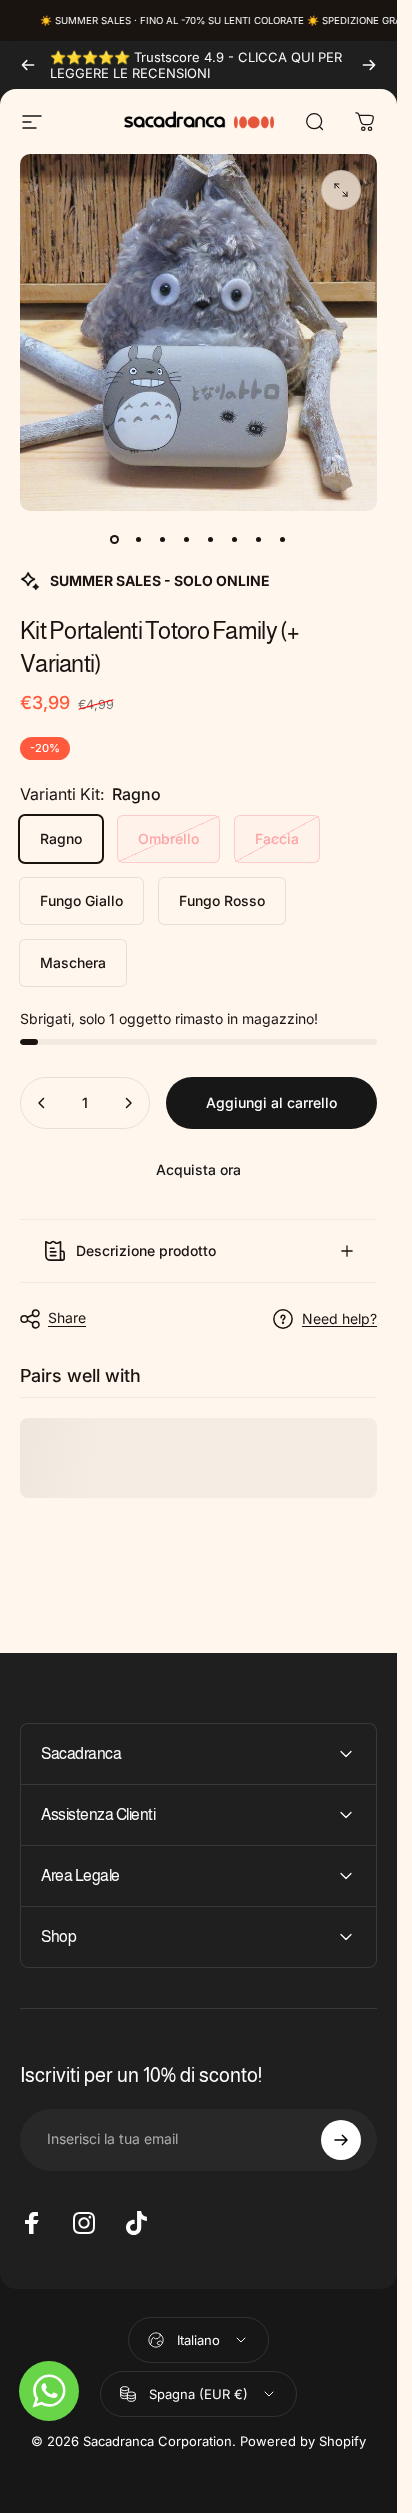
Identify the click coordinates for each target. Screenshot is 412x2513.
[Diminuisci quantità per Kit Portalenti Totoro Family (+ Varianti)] (42, 1103)
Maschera (73, 962)
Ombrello (168, 838)
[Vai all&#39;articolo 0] (115, 539)
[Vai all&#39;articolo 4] (187, 539)
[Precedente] (28, 65)
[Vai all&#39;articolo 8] (283, 539)
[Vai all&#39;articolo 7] (259, 539)
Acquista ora (198, 1169)
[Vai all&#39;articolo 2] (163, 539)
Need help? (339, 1318)
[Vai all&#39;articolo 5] (211, 539)
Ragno (61, 838)
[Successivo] (369, 65)
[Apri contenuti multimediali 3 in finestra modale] (341, 190)
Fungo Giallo (81, 900)
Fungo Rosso (222, 900)
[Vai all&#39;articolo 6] (235, 539)
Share (67, 1317)
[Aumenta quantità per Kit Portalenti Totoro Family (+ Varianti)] (128, 1103)
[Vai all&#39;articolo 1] (139, 539)
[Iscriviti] (341, 2140)
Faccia (277, 838)
